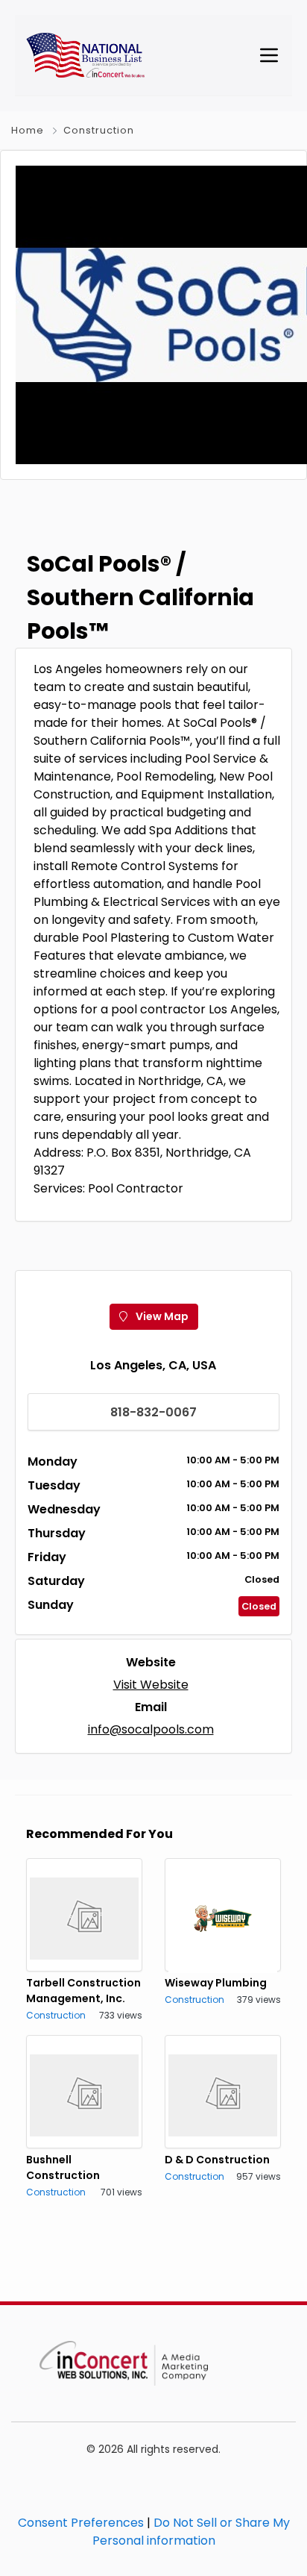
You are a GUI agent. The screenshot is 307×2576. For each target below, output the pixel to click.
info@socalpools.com (151, 1729)
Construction (99, 130)
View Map (161, 1316)
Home (28, 130)
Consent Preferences (81, 2523)
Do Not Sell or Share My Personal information (191, 2532)
